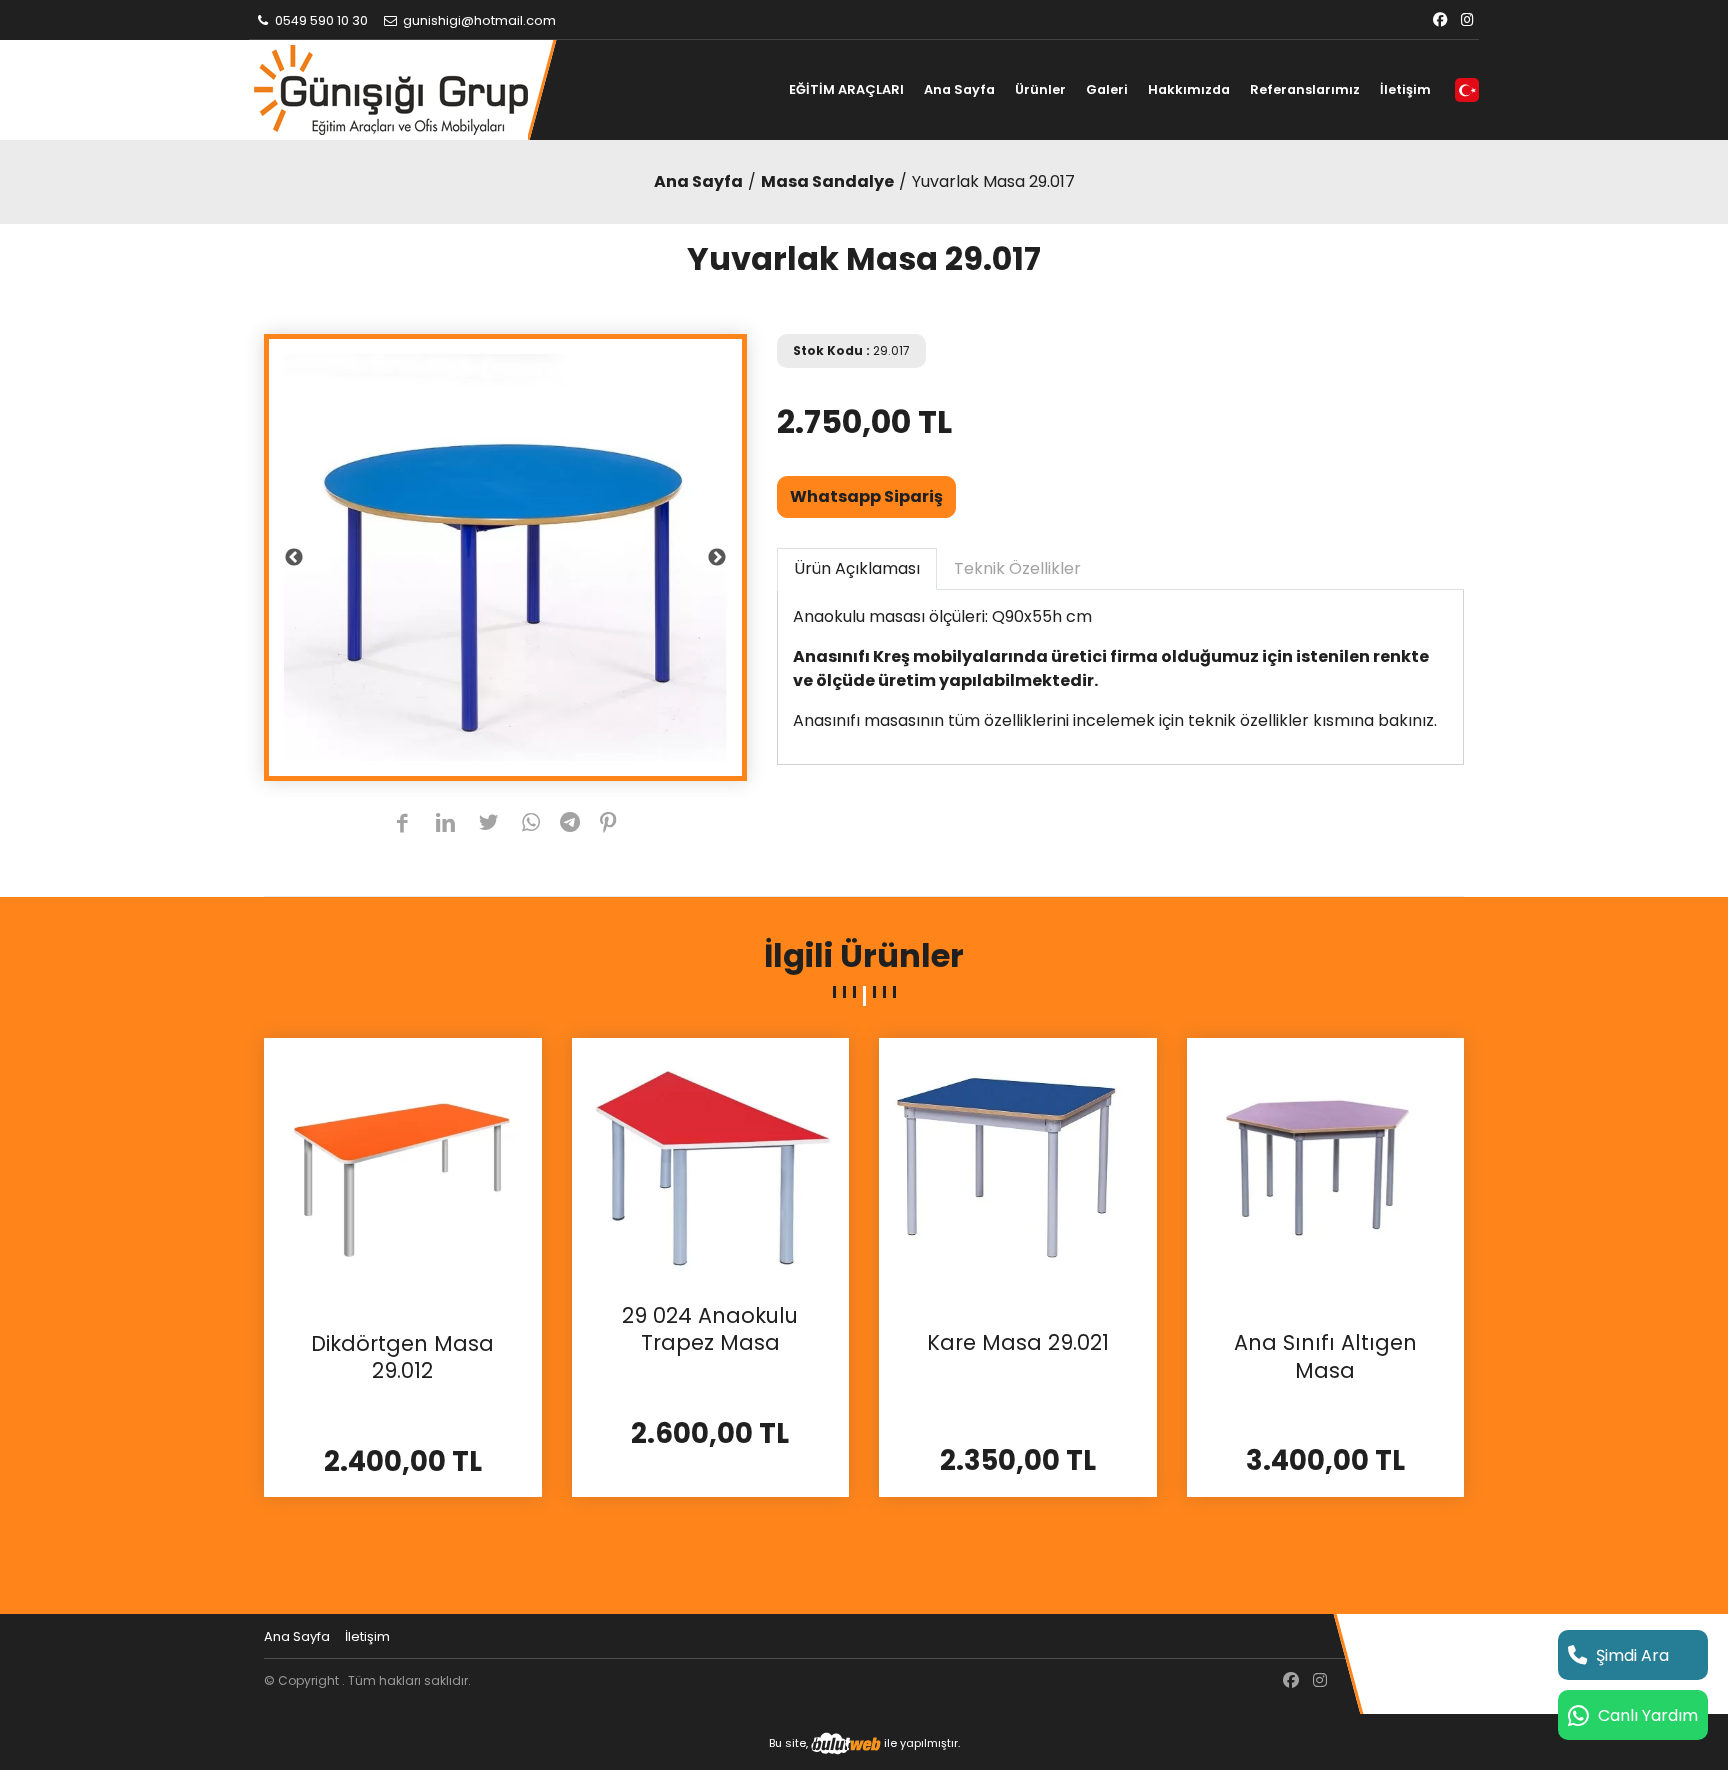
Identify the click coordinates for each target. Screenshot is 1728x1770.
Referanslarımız (1305, 89)
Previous (294, 558)
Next (717, 558)
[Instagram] (1467, 20)
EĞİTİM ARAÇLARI (846, 89)
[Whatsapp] (531, 824)
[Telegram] (570, 824)
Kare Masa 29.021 (1018, 1343)
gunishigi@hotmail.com (478, 20)
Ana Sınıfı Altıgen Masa (1325, 1356)
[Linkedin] (445, 824)
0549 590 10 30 (320, 20)
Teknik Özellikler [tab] (1017, 568)
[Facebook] (1440, 20)
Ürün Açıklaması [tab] (857, 568)
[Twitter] (488, 824)
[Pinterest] (608, 824)
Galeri (1107, 89)
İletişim (1405, 89)
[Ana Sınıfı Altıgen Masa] (1326, 1174)
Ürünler (1040, 89)
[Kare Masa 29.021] (1018, 1174)
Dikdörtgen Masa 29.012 (402, 1357)
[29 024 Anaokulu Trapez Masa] (711, 1161)
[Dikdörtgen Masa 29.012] (403, 1175)
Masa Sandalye (827, 181)
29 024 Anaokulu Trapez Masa (710, 1329)
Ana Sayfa (959, 89)
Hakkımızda (1189, 89)
